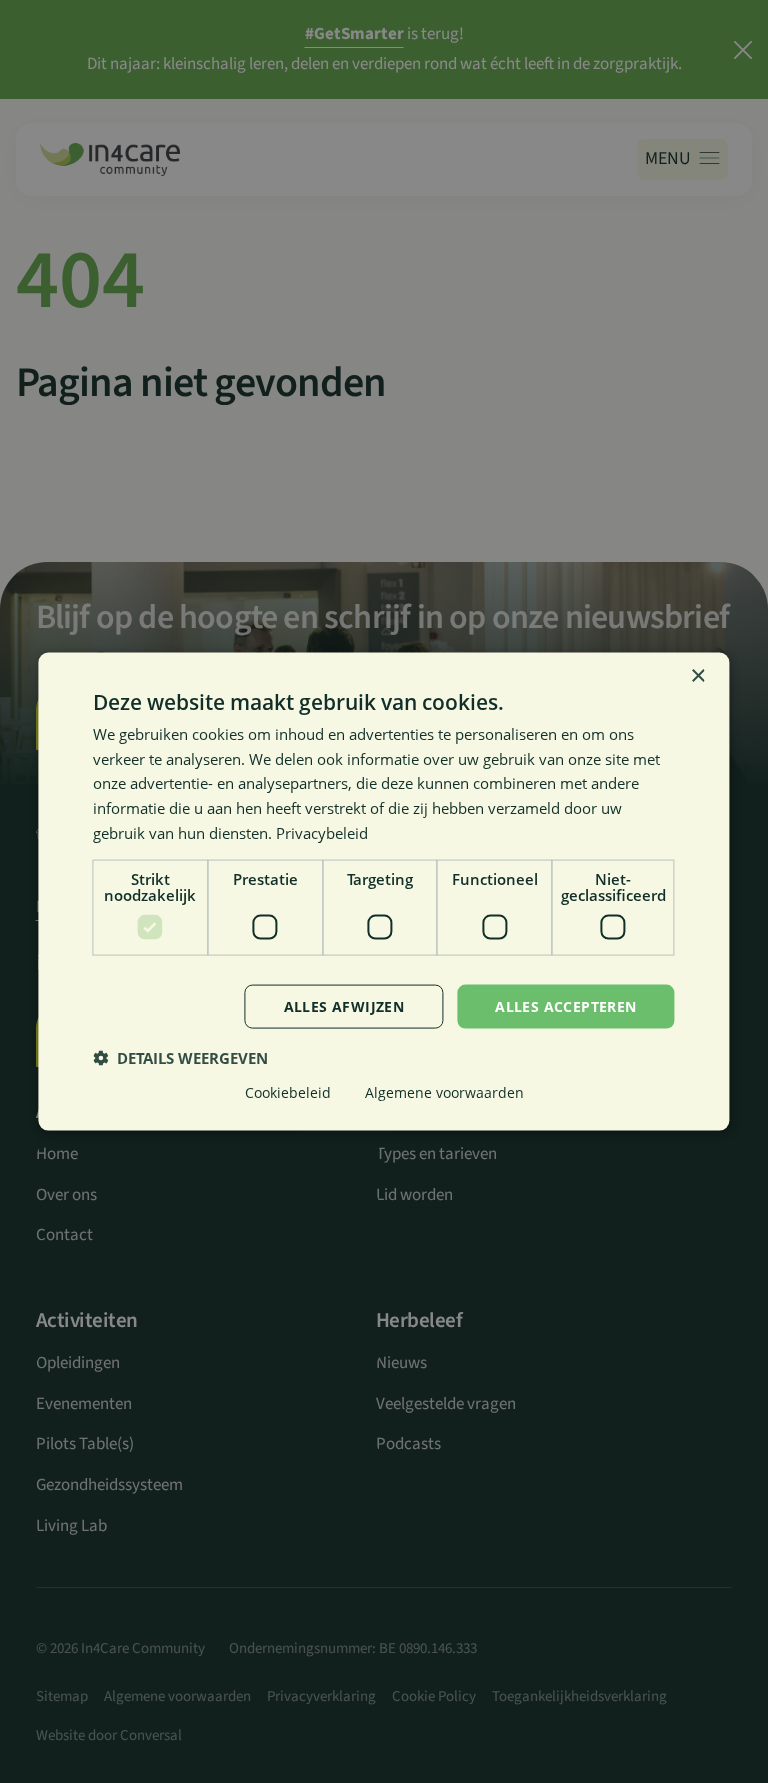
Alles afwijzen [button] (344, 1005)
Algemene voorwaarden (444, 1092)
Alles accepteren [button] (565, 1005)
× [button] (697, 675)
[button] (180, 1058)
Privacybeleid (322, 832)
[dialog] (383, 891)
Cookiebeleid (288, 1092)
